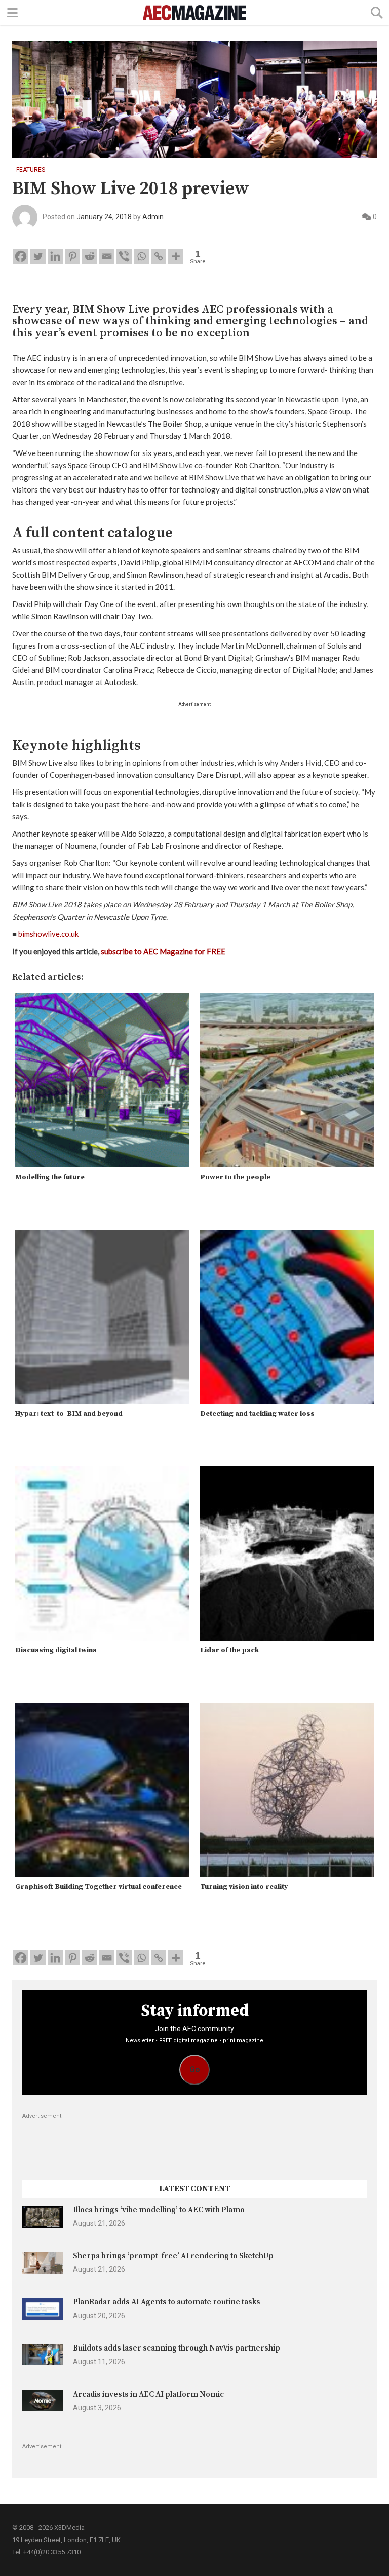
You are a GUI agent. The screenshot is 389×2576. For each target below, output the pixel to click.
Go (195, 2070)
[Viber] (124, 256)
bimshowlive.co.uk (48, 934)
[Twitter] (38, 256)
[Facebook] (21, 256)
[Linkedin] (55, 256)
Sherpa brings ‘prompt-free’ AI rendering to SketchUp (173, 2256)
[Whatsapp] (141, 256)
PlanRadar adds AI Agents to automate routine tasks (167, 2302)
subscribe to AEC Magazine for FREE (163, 951)
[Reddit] (90, 256)
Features (31, 170)
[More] (176, 256)
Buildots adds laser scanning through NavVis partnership (177, 2348)
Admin (153, 216)
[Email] (107, 256)
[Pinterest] (72, 256)
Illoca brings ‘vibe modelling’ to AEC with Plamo (159, 2210)
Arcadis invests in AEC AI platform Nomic (148, 2394)
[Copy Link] (159, 256)
